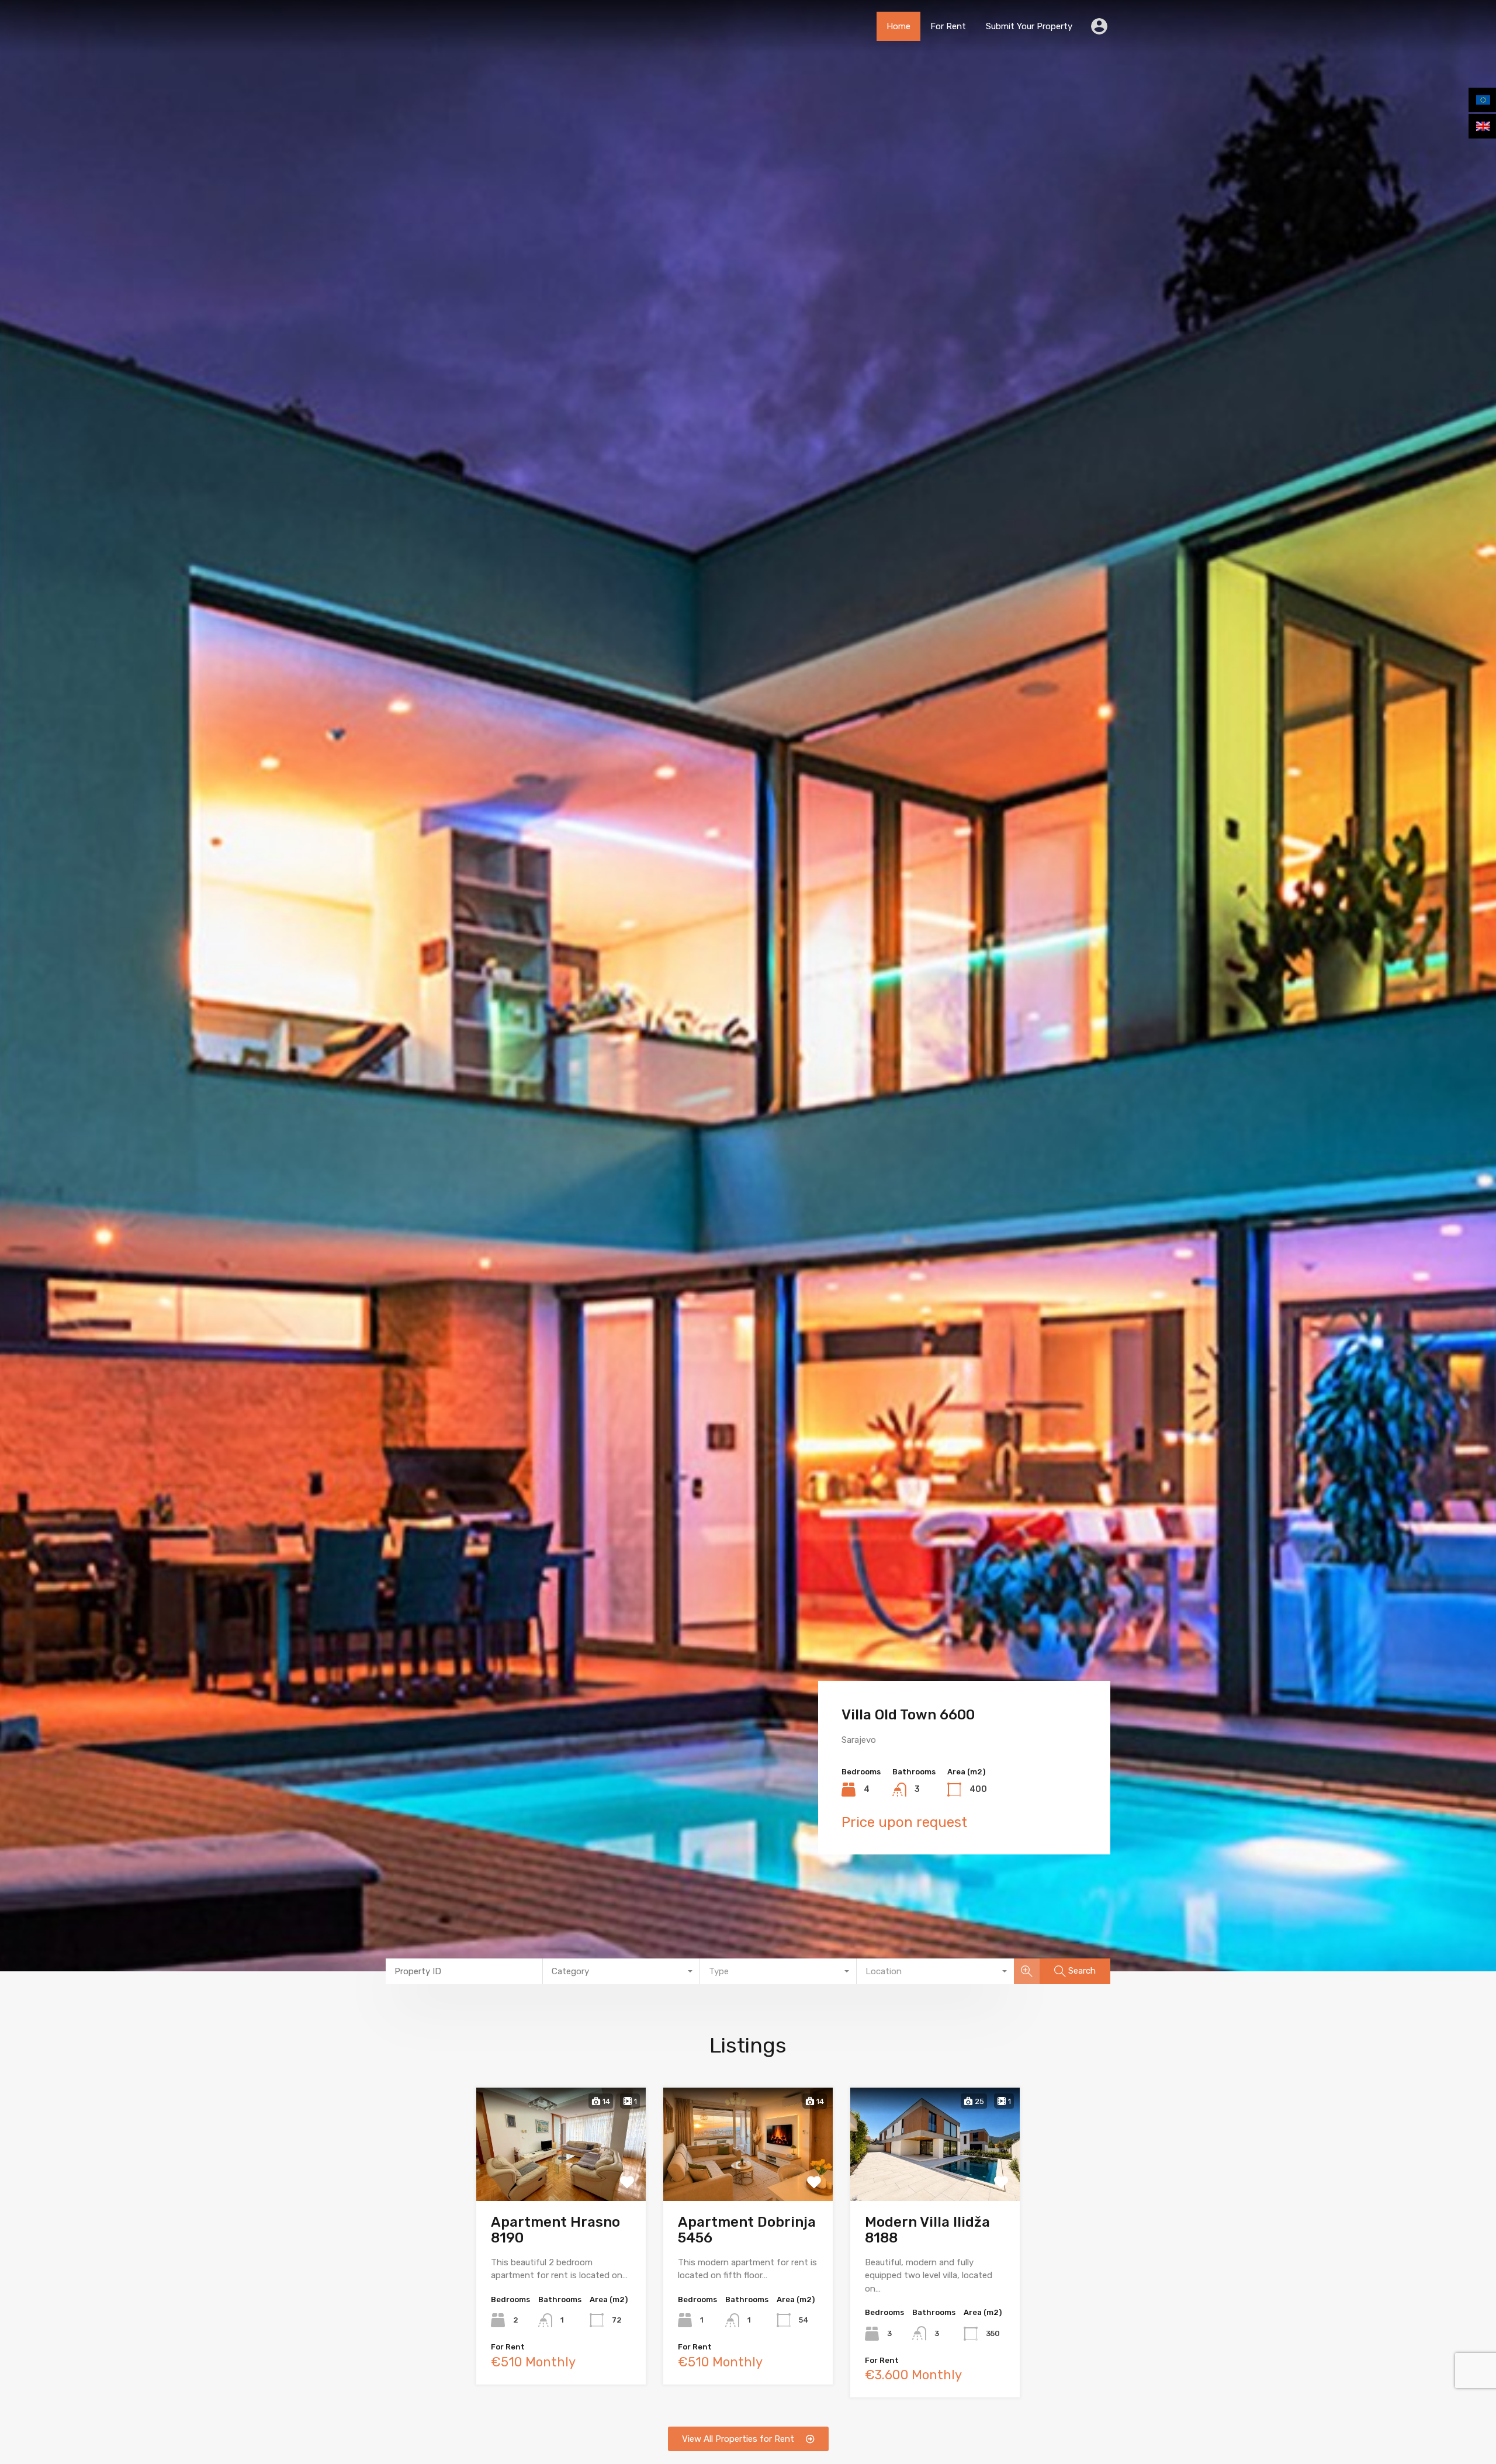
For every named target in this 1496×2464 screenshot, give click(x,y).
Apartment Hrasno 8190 (555, 2230)
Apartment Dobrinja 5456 (747, 2230)
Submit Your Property (1029, 26)
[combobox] (621, 1971)
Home (898, 26)
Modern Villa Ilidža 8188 (927, 2230)
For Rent (948, 26)
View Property (561, 2177)
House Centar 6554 (907, 1715)
